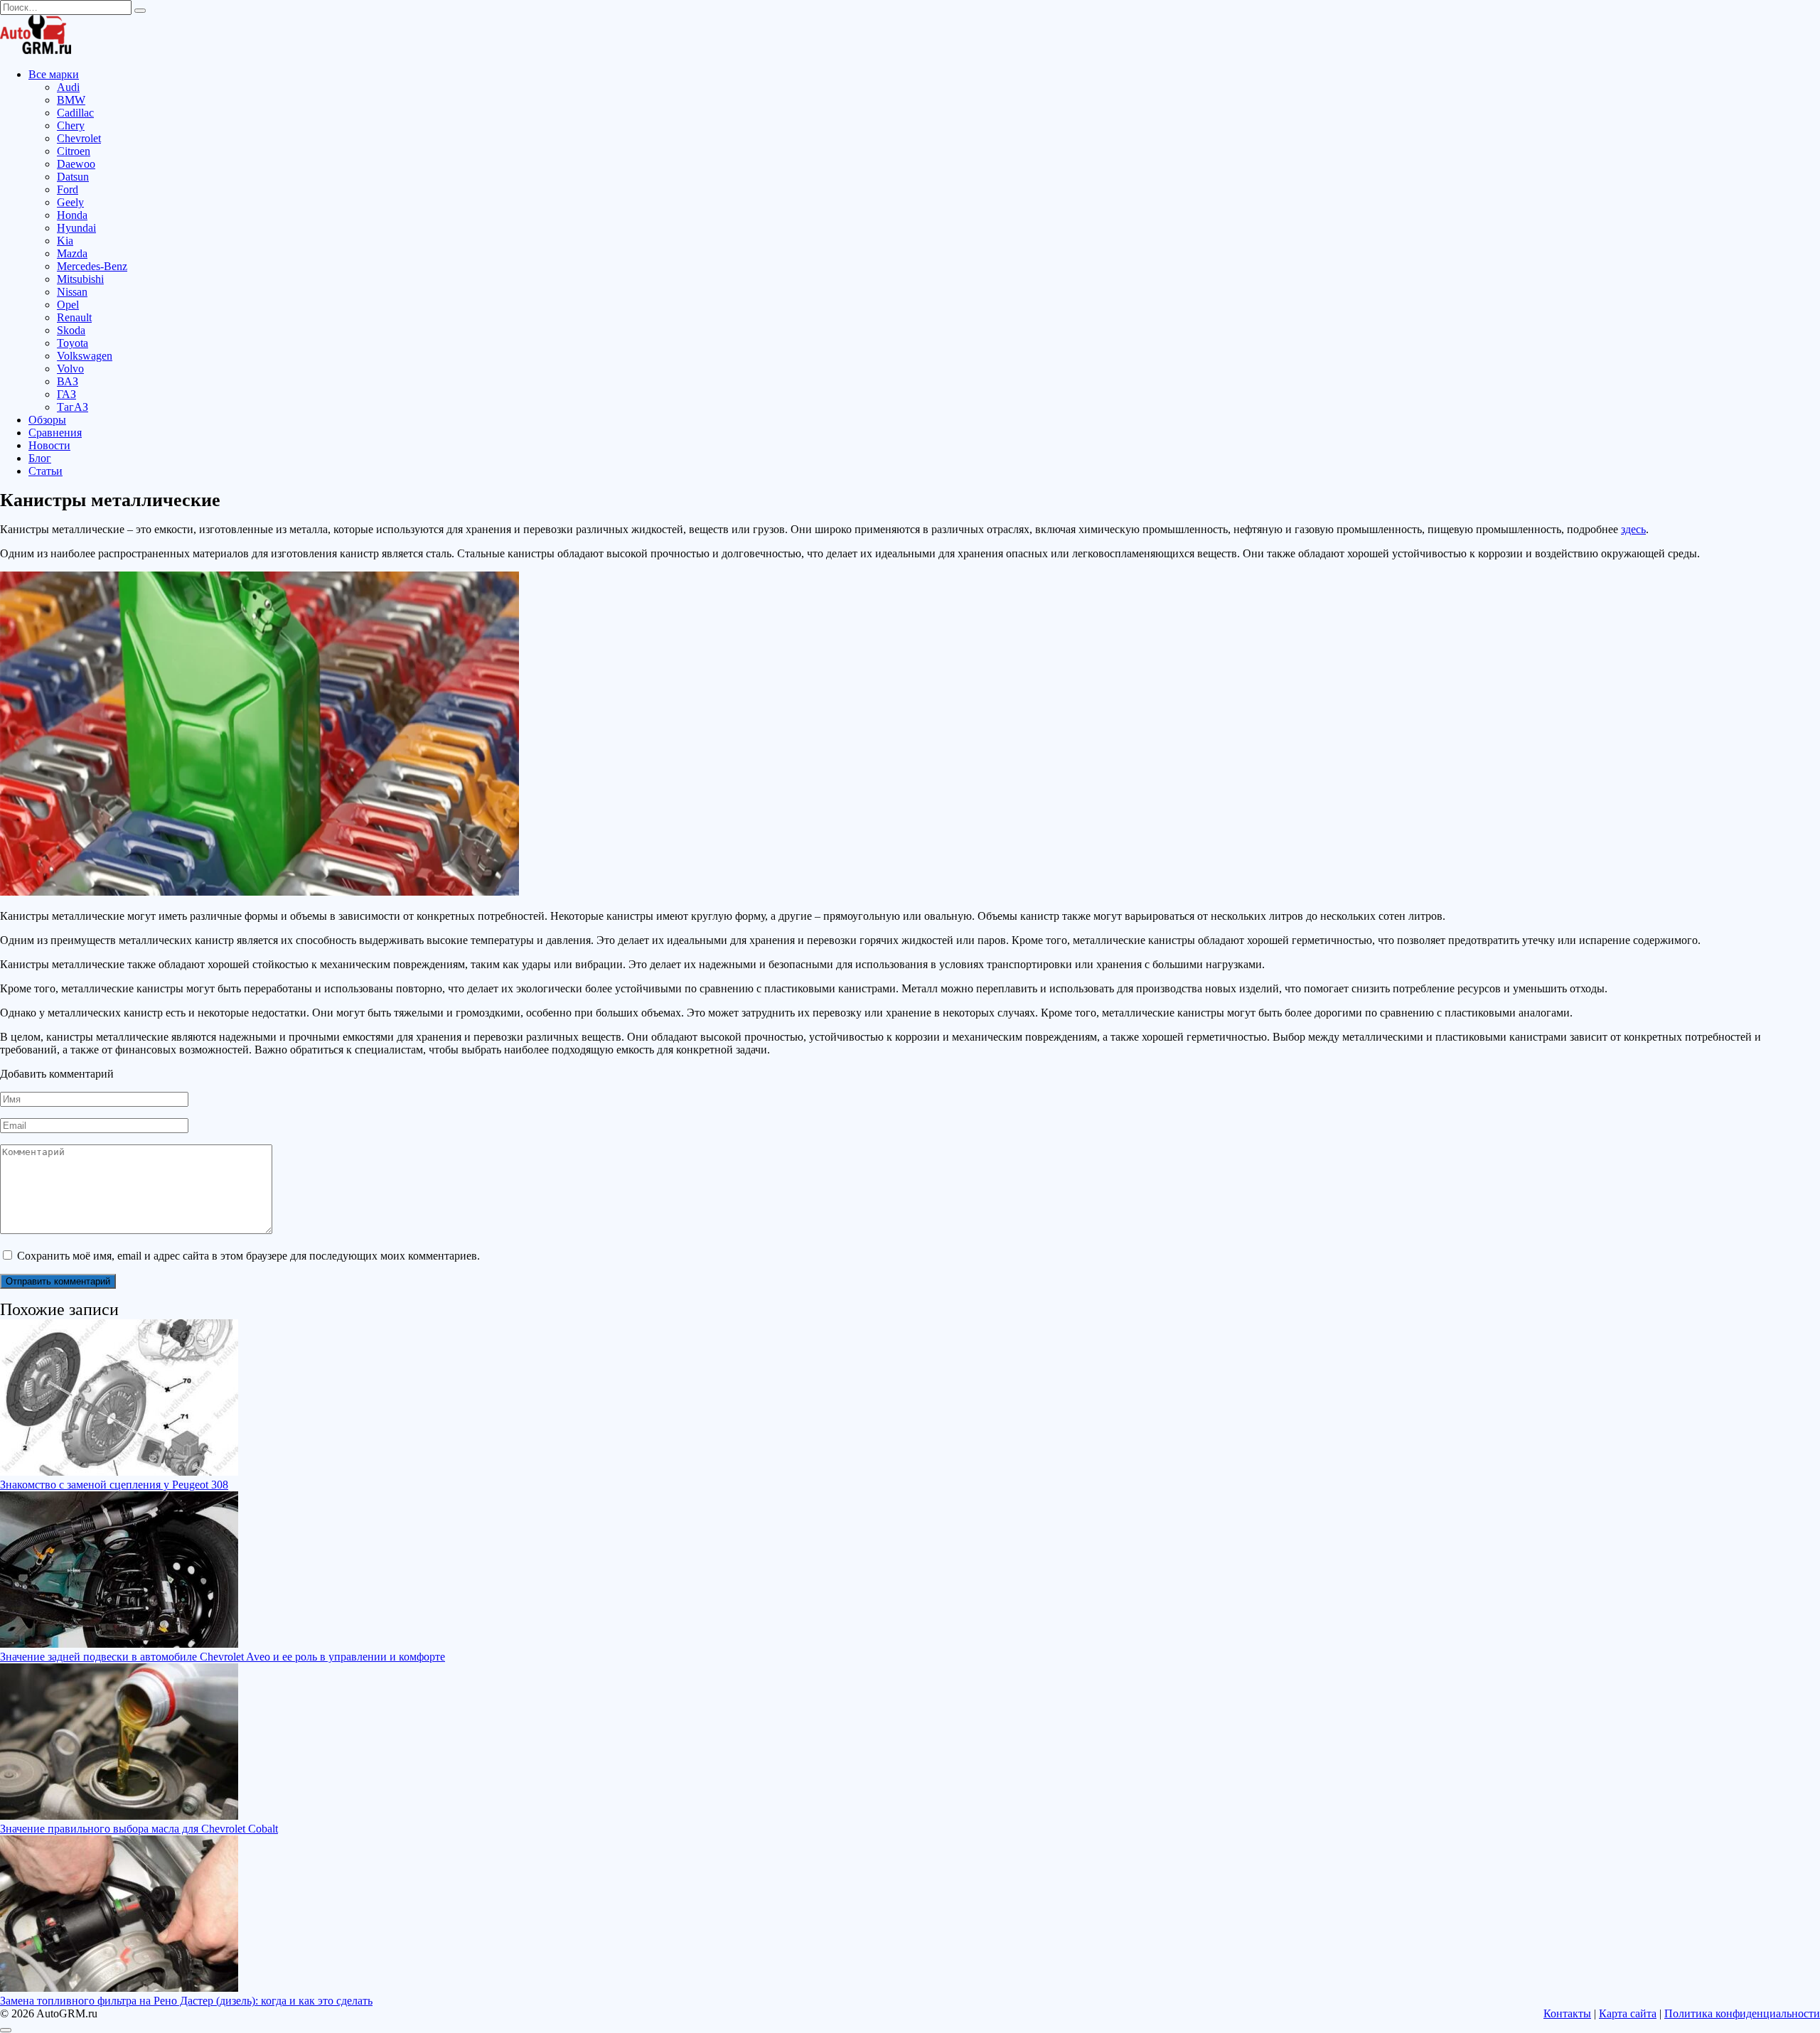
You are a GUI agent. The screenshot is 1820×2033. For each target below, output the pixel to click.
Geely (70, 202)
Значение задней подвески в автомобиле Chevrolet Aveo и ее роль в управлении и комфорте (223, 1657)
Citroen (74, 151)
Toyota (73, 343)
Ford (68, 189)
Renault (74, 317)
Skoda (71, 330)
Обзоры (47, 420)
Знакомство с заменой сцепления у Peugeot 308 (114, 1485)
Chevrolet (79, 138)
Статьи (45, 471)
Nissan (72, 292)
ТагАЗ (73, 407)
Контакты (1567, 2013)
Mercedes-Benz (92, 266)
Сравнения (55, 433)
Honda (72, 215)
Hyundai (76, 228)
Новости (49, 445)
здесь (1633, 529)
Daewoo (76, 164)
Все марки (54, 74)
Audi (68, 87)
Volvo (70, 369)
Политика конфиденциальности (1742, 2013)
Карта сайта (1628, 2013)
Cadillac (75, 113)
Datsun (73, 177)
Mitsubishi (80, 279)
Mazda (72, 253)
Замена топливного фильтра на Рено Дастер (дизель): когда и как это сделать (186, 2001)
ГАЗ (66, 394)
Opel (68, 305)
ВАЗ (68, 381)
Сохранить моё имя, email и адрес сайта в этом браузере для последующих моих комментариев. (248, 1256)
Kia (65, 241)
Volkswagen (85, 356)
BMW (71, 100)
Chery (71, 125)
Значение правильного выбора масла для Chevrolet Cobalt (139, 1829)
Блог (40, 458)
